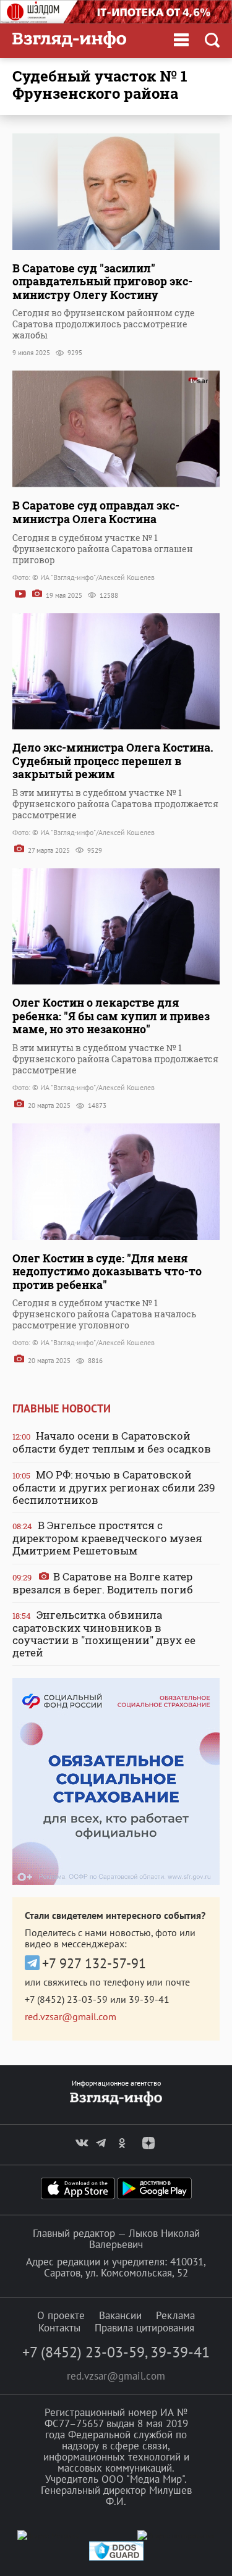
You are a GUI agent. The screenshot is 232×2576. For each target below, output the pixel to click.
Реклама (175, 2315)
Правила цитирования (144, 2328)
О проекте (61, 2315)
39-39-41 (149, 1999)
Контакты (59, 2328)
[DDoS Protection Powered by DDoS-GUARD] (116, 2558)
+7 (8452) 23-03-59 (66, 1999)
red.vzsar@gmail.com (71, 2016)
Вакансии (120, 2315)
